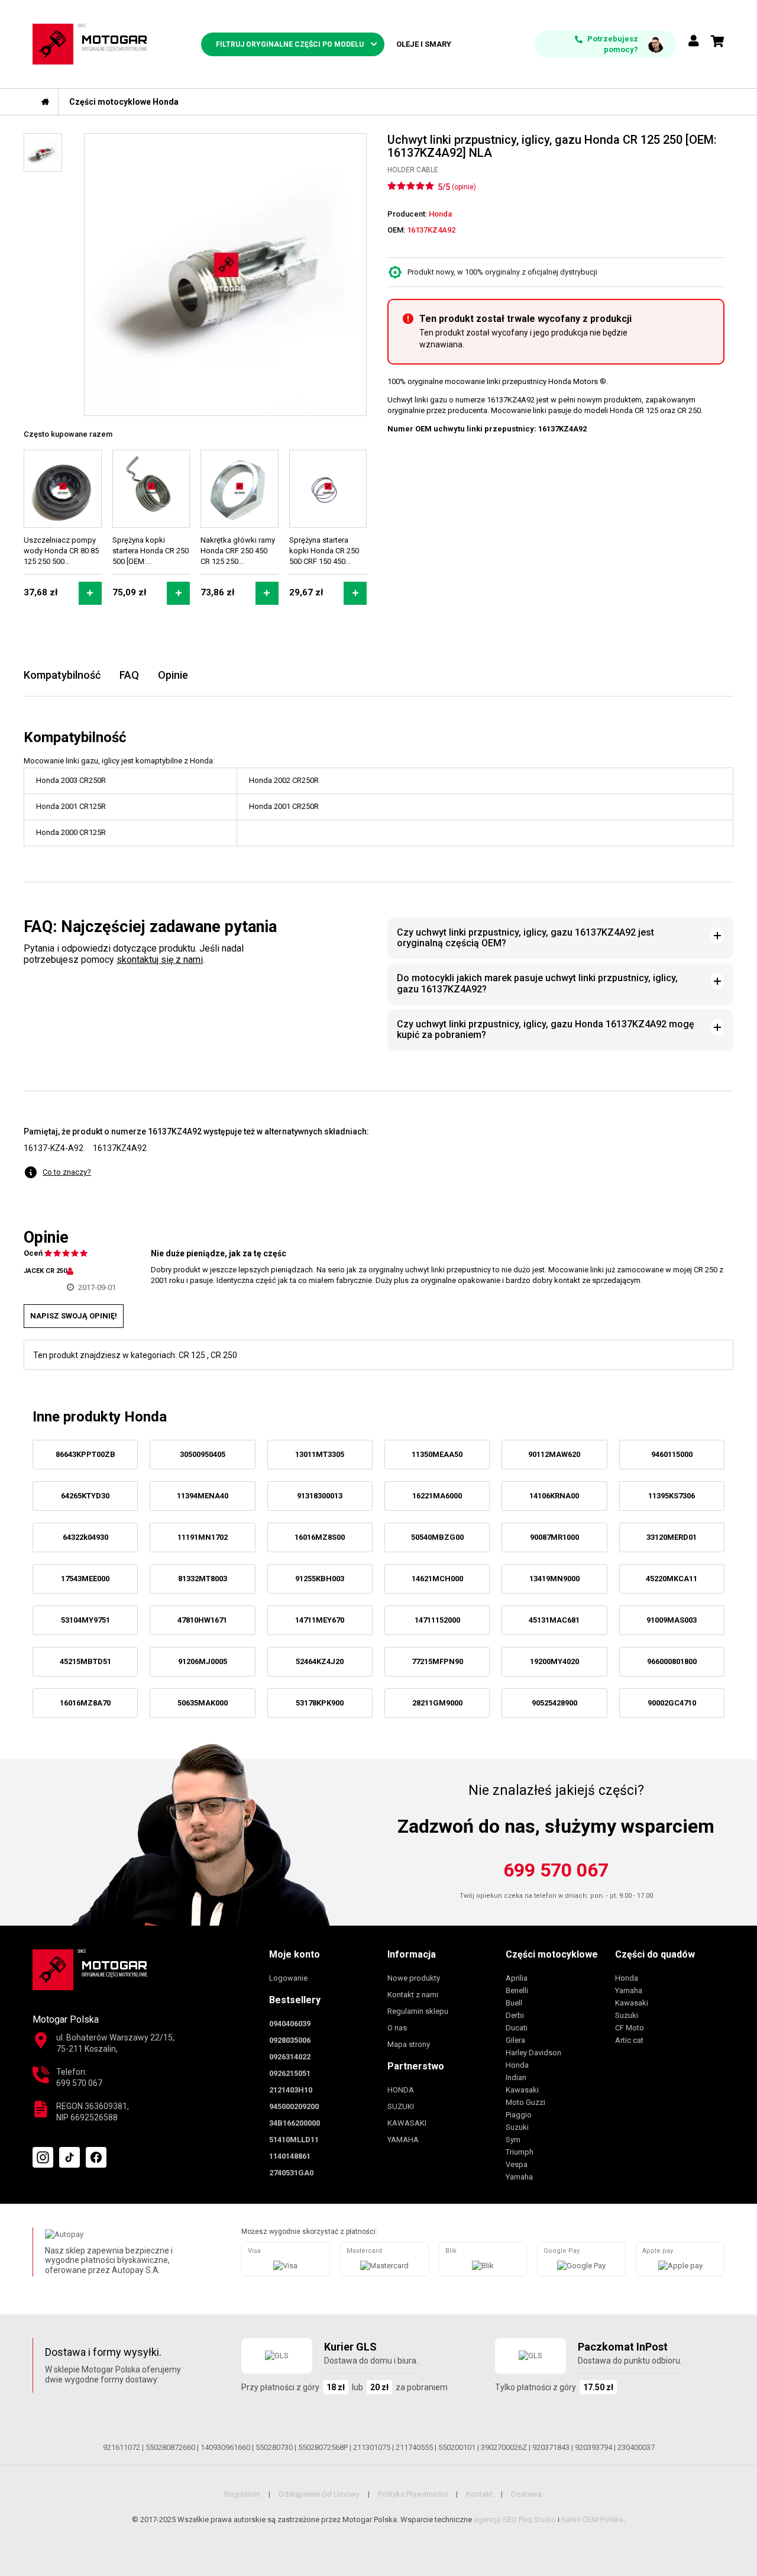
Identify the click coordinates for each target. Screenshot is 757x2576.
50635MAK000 (203, 1703)
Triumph (520, 2152)
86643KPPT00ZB (85, 1454)
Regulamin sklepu (418, 2011)
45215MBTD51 (85, 1661)
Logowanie (288, 1978)
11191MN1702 (203, 1537)
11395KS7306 (672, 1496)
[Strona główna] (46, 102)
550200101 (457, 2447)
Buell (514, 2003)
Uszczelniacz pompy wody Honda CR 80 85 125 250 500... (61, 551)
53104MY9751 (85, 1620)
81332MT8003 (203, 1579)
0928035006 (290, 2040)
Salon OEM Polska (592, 2519)
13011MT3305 (320, 1454)
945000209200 (294, 2106)
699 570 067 (556, 1870)
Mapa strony (409, 2044)
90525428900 (554, 1703)
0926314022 (290, 2057)
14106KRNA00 (554, 1496)
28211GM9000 (437, 1703)
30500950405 (203, 1454)
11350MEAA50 (437, 1454)
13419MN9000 (554, 1579)
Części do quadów (655, 1954)
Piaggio (519, 2115)
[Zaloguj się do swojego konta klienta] (694, 42)
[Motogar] (90, 43)
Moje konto (295, 1954)
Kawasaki (522, 2090)
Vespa (517, 2164)
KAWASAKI (407, 2123)
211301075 (372, 2447)
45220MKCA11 (672, 1579)
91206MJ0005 (203, 1661)
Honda (517, 2065)
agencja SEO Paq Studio (515, 2519)
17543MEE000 (85, 1579)
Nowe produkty (414, 1978)
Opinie (173, 675)
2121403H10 (291, 2090)
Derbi (515, 2015)
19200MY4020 (554, 1661)
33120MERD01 (672, 1537)
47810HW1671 (202, 1620)
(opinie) (464, 187)
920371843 (551, 2447)
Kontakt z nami (413, 1995)
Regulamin (242, 2494)
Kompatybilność (62, 675)
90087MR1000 (554, 1537)
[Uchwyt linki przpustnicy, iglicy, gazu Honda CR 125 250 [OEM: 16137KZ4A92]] (225, 275)
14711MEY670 (320, 1620)
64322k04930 (85, 1537)
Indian (516, 2077)
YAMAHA (403, 2140)
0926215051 (290, 2073)
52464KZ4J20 (320, 1661)
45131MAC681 (554, 1620)
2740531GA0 (291, 2173)
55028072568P (323, 2447)
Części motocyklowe (552, 1954)
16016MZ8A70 (85, 1703)
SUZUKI (401, 2106)
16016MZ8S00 (320, 1537)
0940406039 (290, 2024)
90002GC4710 (672, 1703)
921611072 (122, 2447)
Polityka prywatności (413, 2494)
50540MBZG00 (437, 1537)
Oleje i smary (424, 44)
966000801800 (672, 1661)
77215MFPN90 (437, 1661)
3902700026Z (504, 2447)
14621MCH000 (437, 1579)
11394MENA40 (203, 1496)
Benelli (517, 1990)
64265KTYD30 (85, 1496)
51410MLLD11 (294, 2140)
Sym (513, 2140)
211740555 (414, 2447)
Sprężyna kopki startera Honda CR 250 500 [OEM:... (151, 551)
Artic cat (629, 2040)
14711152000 (437, 1620)
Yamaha (519, 2177)
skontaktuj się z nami (160, 960)
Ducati (517, 2028)
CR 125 (192, 1355)
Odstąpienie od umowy (319, 2494)
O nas (397, 2028)
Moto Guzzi (525, 2102)
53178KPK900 (320, 1703)
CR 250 (224, 1355)
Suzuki (517, 2127)
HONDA (401, 2090)
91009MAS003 (672, 1620)
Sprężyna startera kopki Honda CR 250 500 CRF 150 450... (324, 551)
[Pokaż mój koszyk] (718, 41)
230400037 (636, 2447)
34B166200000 (295, 2123)
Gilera (515, 2040)
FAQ (129, 675)
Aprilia (517, 1978)
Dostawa (526, 2494)
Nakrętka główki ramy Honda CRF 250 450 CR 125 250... (238, 551)
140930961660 (225, 2447)
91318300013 (320, 1496)
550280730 (274, 2447)
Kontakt (479, 2494)
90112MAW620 (554, 1454)
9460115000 (672, 1454)
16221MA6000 (437, 1496)
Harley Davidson (533, 2053)
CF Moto (630, 2028)
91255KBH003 (320, 1579)
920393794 (593, 2447)
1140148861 (290, 2156)
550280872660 (170, 2447)
